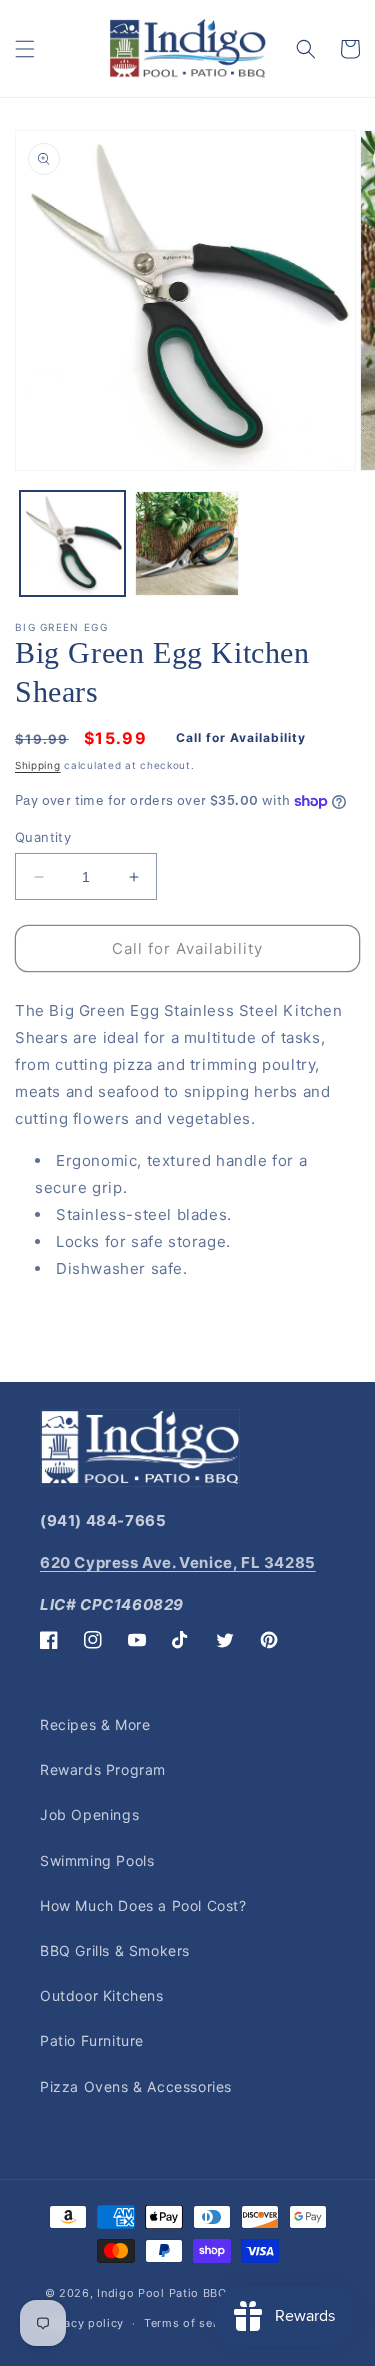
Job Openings (89, 1814)
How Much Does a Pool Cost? (143, 1905)
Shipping (38, 765)
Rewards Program (103, 1769)
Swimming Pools (97, 1860)
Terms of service (192, 2323)
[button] (25, 49)
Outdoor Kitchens (102, 1995)
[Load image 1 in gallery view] (72, 543)
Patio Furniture (92, 2040)
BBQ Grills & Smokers (115, 1950)
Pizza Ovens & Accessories (136, 2086)
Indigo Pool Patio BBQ (162, 2293)
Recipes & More (95, 1724)
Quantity (43, 837)
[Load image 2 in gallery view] (187, 543)
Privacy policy (82, 2323)
